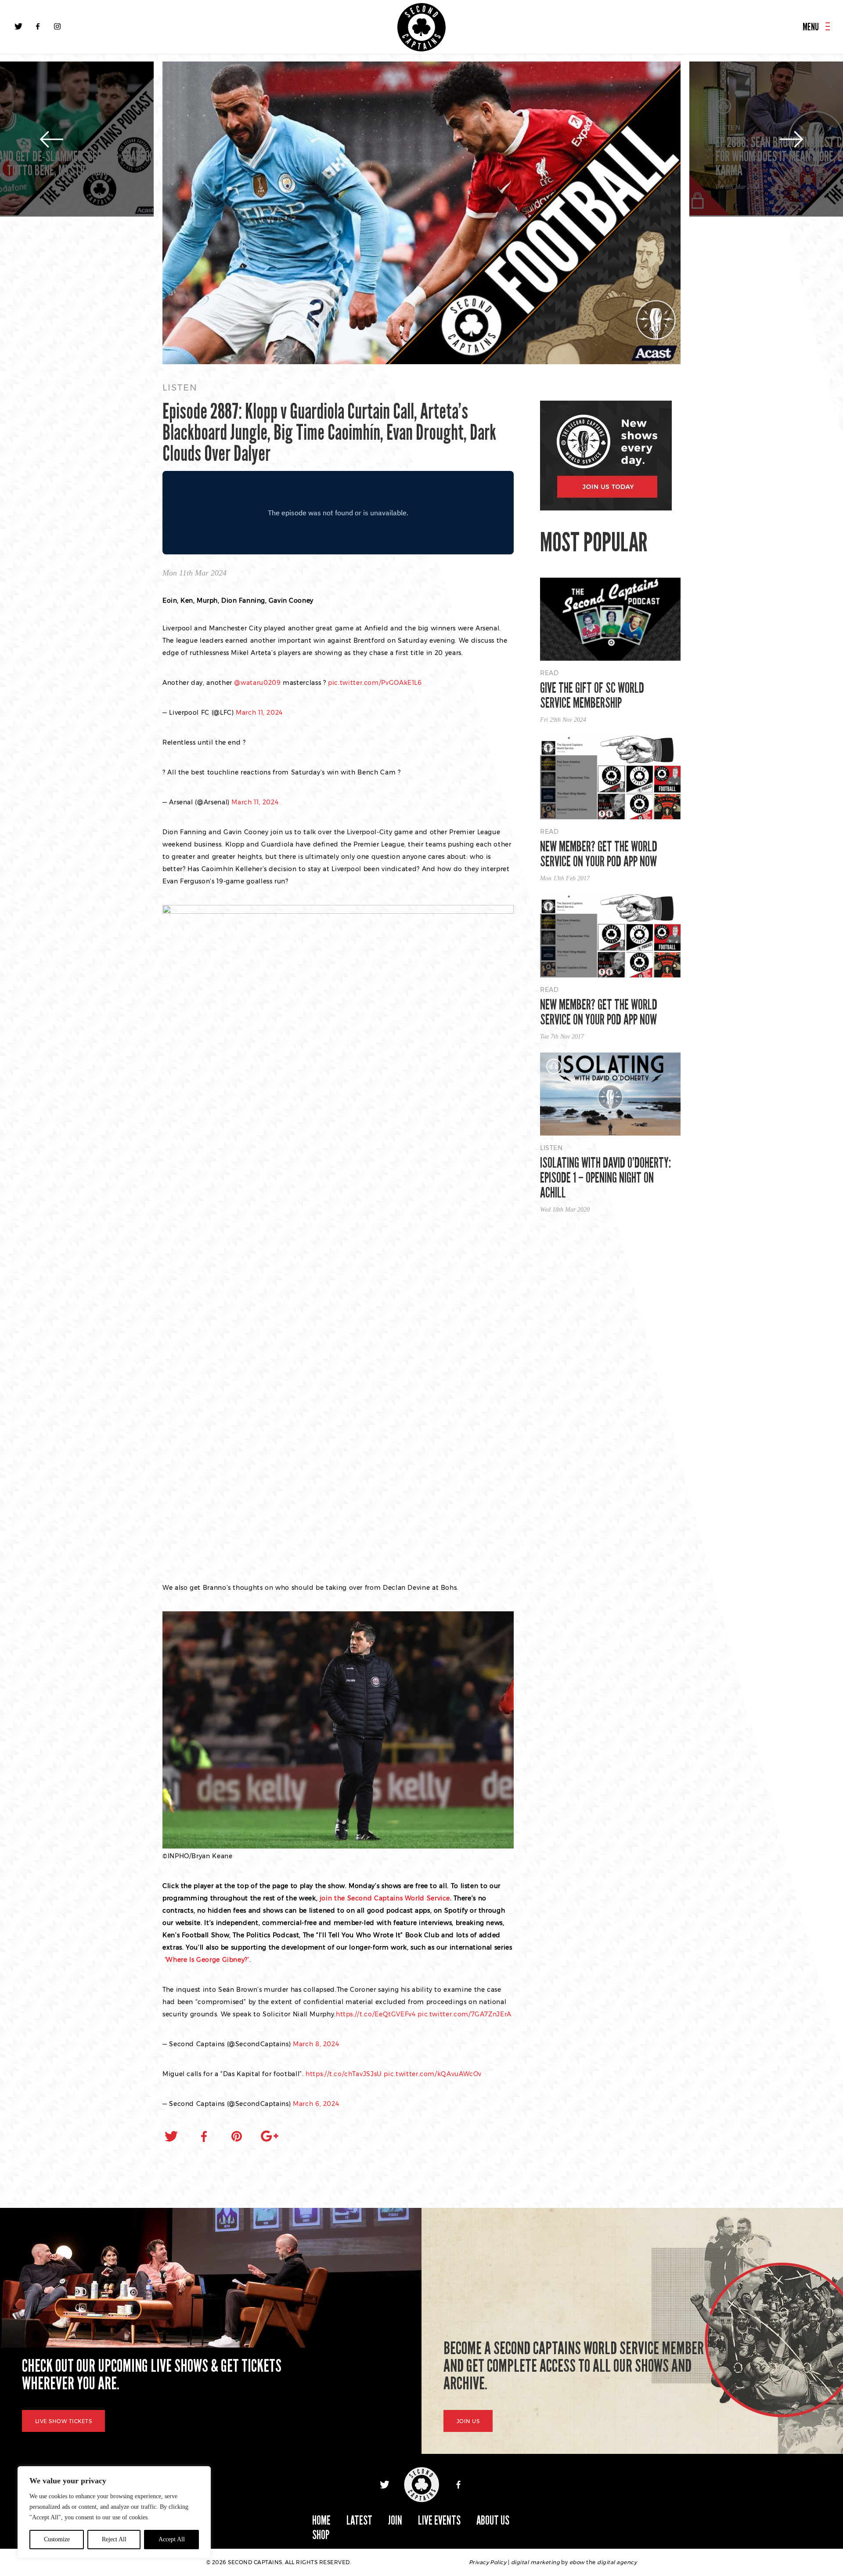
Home (321, 2520)
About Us (493, 2520)
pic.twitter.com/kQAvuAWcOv (433, 2074)
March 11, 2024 (259, 713)
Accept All (172, 2539)
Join (395, 2520)
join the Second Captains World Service (385, 1898)
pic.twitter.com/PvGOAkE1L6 (375, 683)
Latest (359, 2520)
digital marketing (535, 2562)
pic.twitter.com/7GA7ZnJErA (465, 2014)
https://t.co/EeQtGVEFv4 (376, 2014)
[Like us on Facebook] (38, 26)
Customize (57, 2539)
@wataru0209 (257, 683)
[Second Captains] (421, 27)
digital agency (617, 2562)
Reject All (114, 2539)
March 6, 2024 (316, 2104)
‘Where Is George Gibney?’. (207, 1960)
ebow (577, 2562)
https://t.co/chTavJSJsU (344, 2074)
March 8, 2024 (316, 2044)
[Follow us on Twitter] (18, 26)
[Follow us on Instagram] (57, 26)
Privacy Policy (488, 2562)
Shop (321, 2535)
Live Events (439, 2520)
